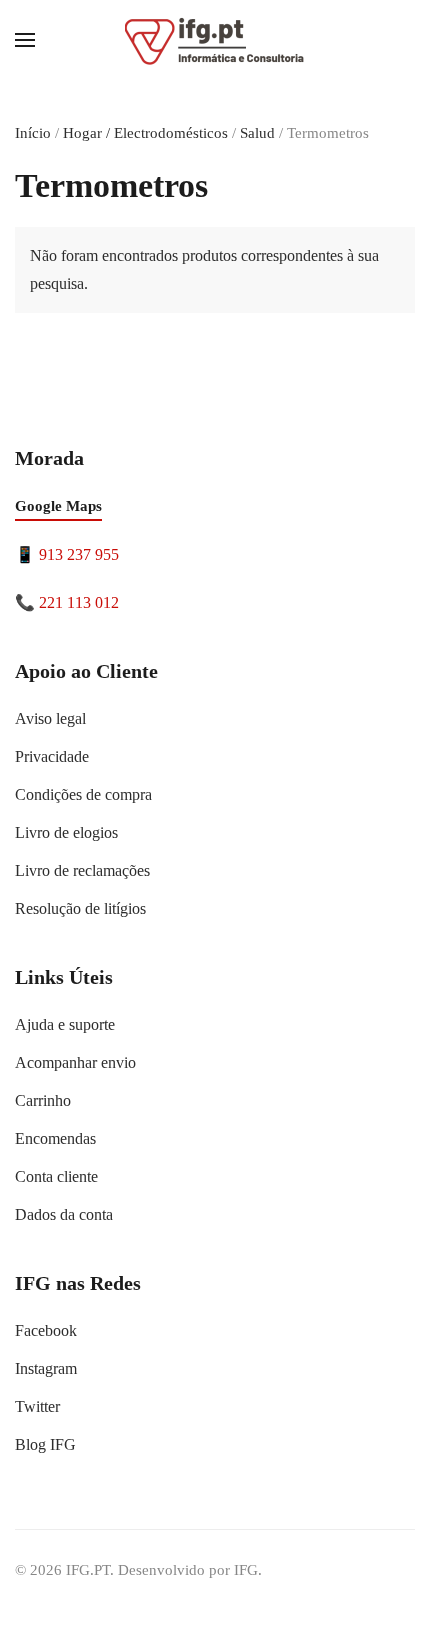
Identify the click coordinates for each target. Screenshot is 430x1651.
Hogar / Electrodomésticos (145, 133)
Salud (257, 133)
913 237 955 (79, 554)
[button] (25, 40)
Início (33, 133)
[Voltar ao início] (215, 40)
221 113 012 (79, 602)
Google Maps (58, 506)
